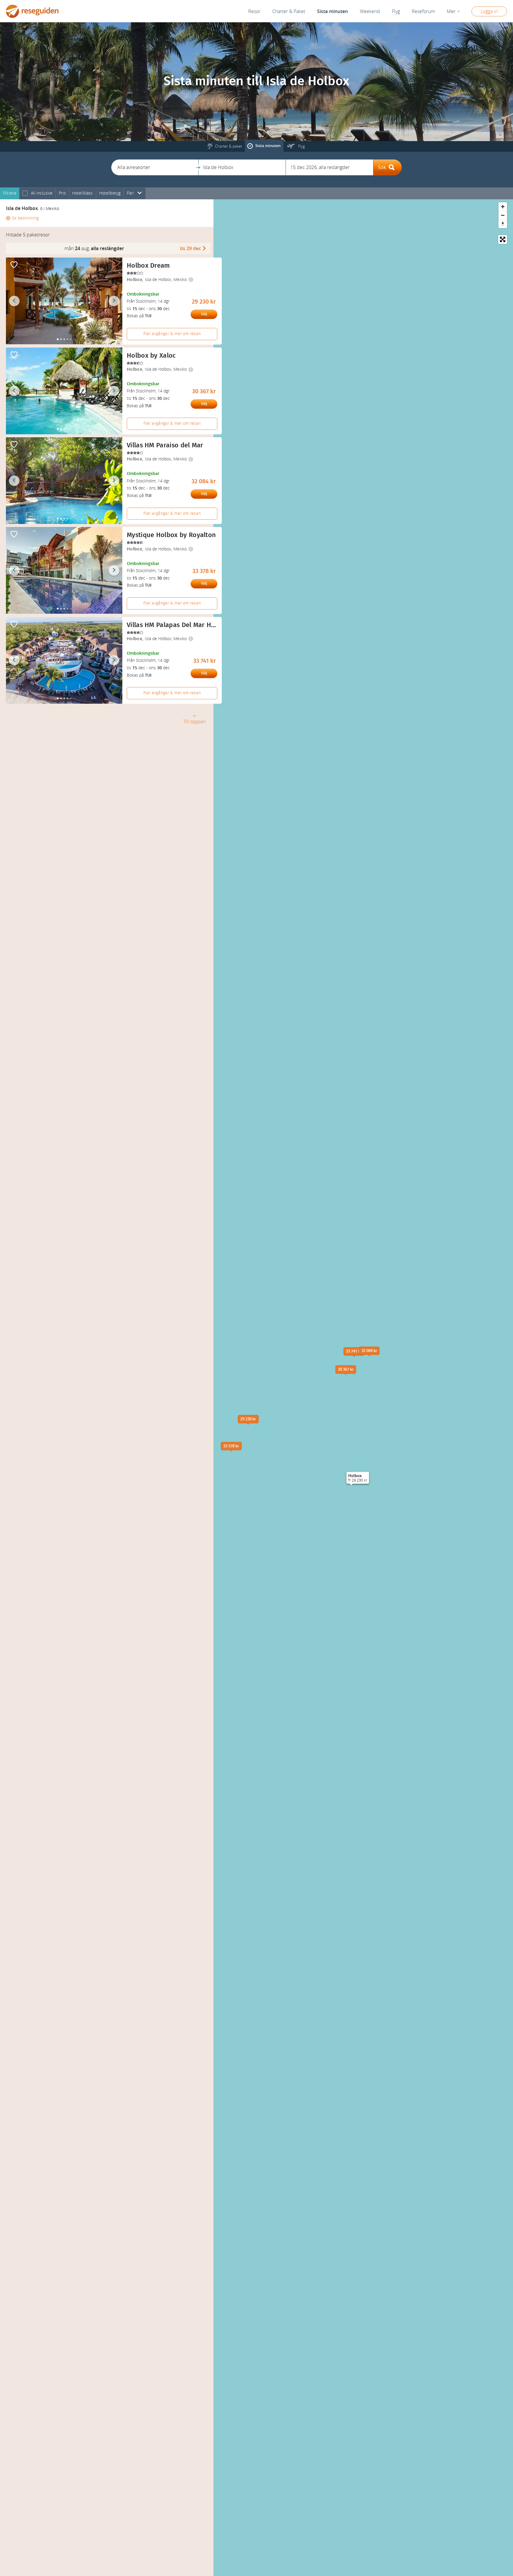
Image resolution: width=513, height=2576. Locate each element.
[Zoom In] (503, 207)
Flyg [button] (396, 11)
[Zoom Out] (503, 215)
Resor (254, 11)
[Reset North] (503, 224)
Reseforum (423, 11)
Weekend (370, 11)
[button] (155, 167)
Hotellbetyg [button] (110, 193)
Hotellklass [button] (83, 193)
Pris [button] (62, 193)
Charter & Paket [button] (289, 11)
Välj (204, 314)
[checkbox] (25, 194)
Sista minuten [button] (332, 11)
